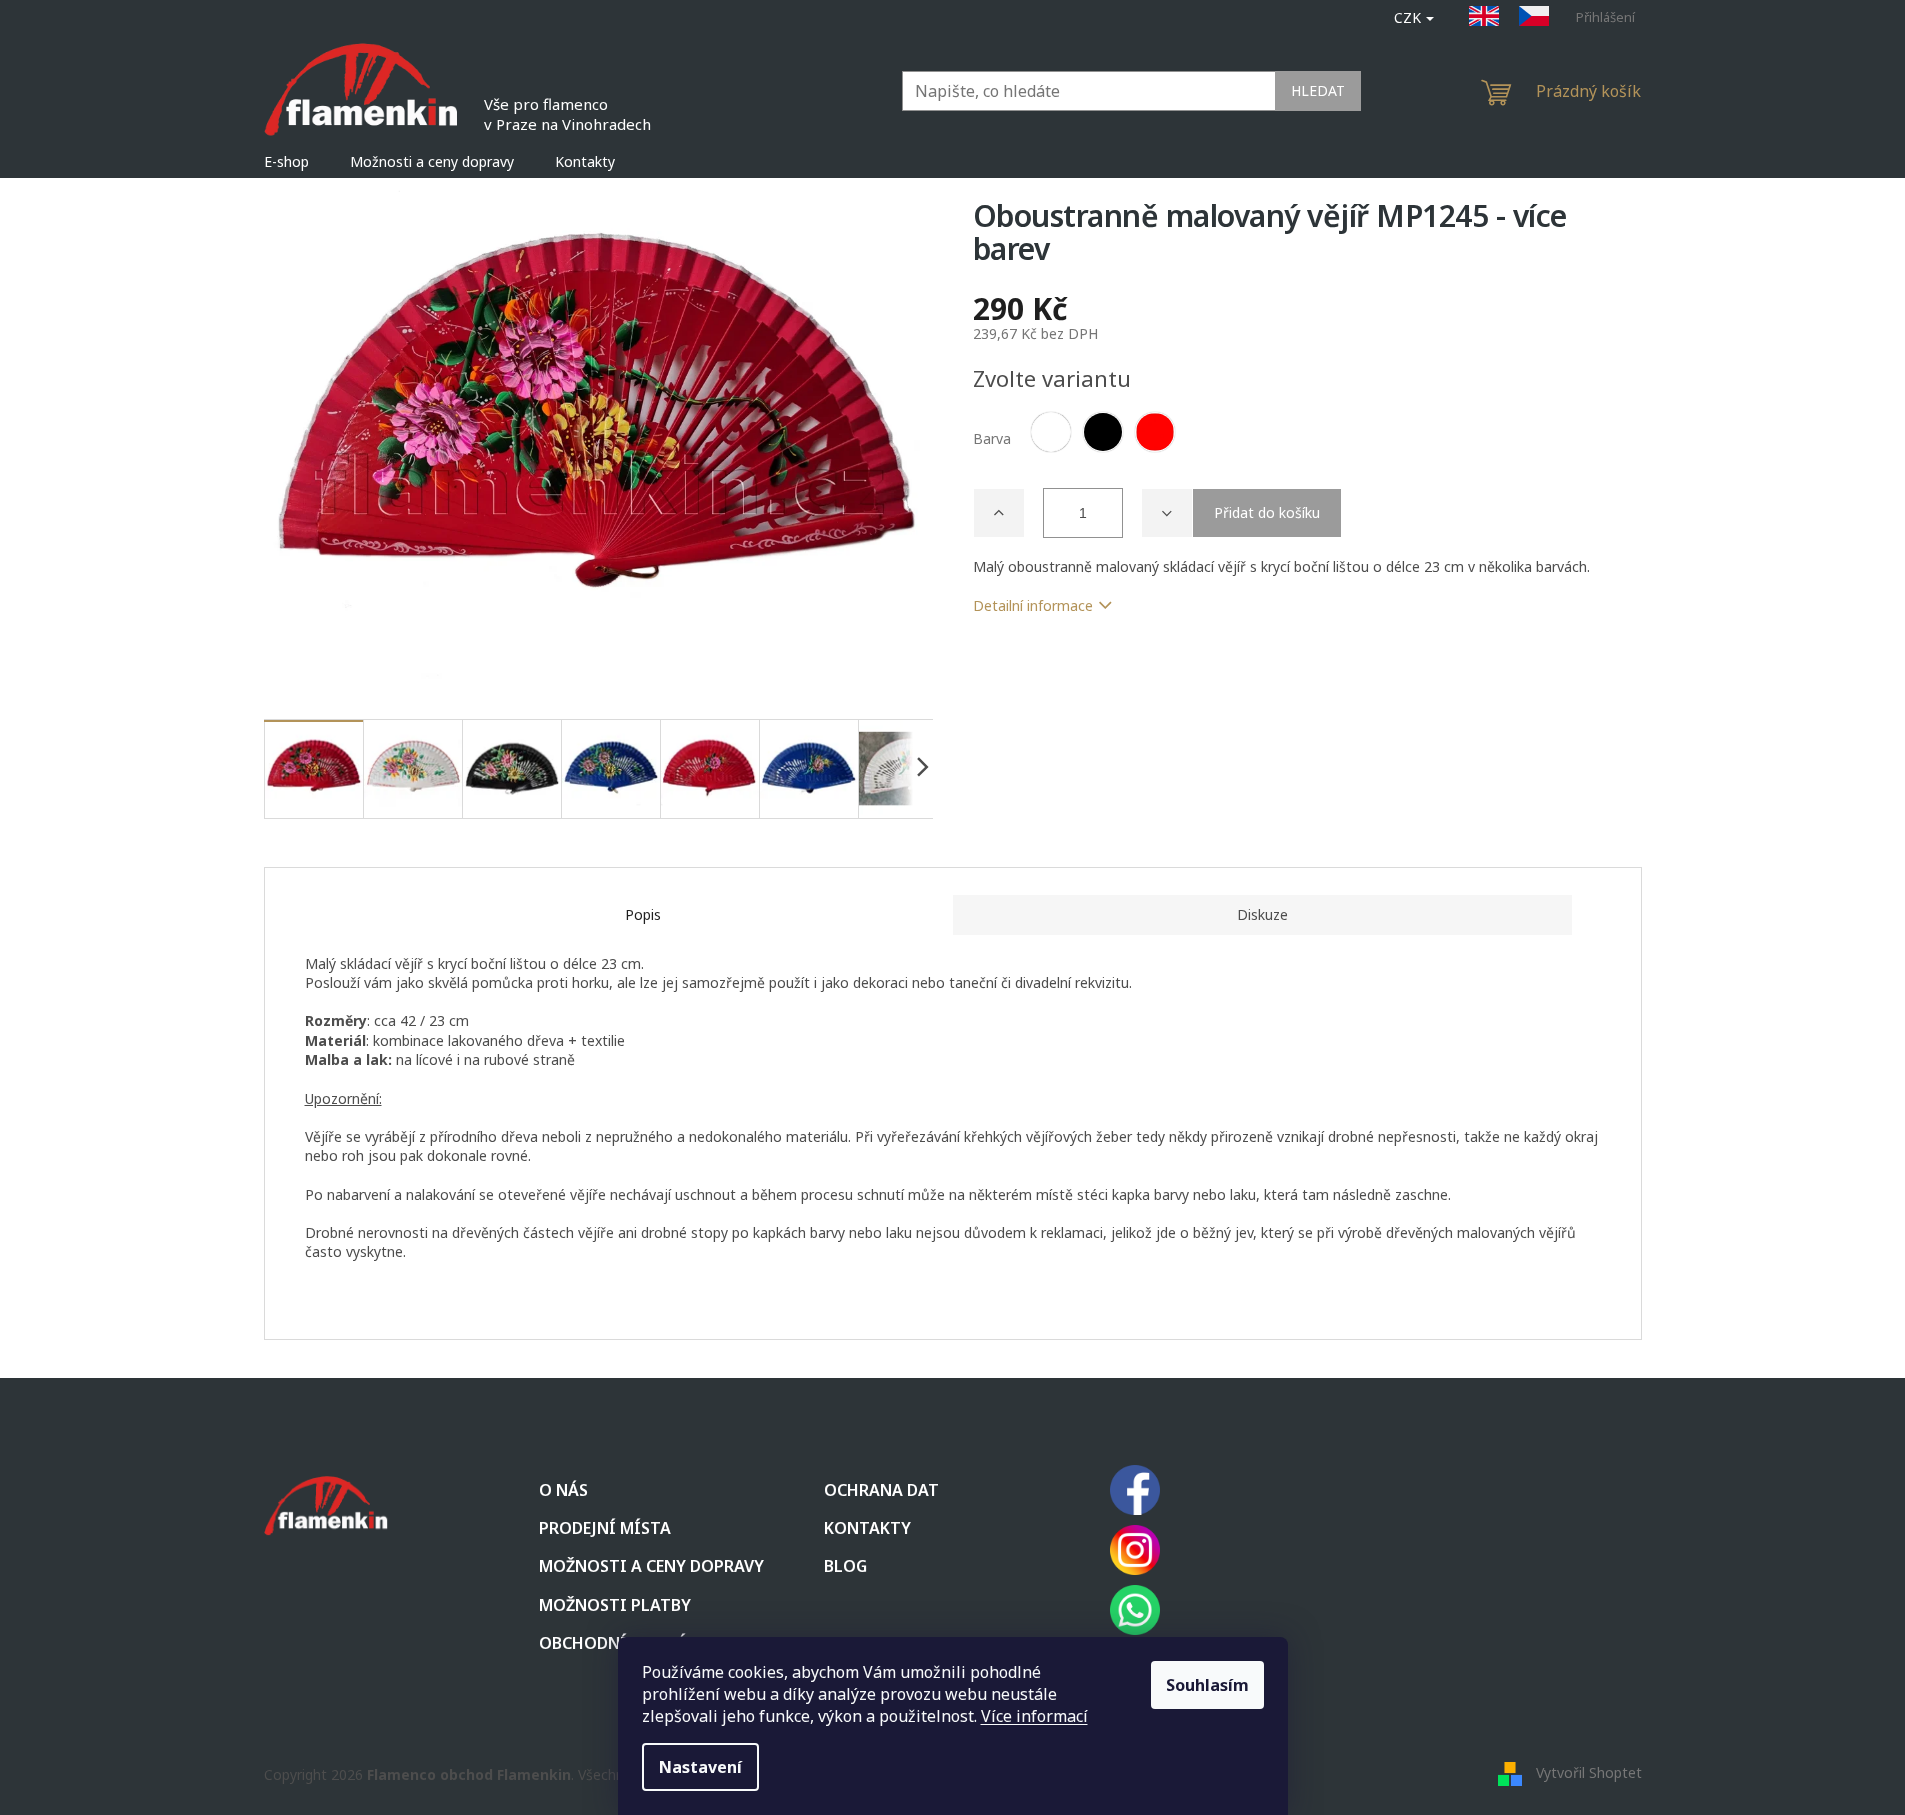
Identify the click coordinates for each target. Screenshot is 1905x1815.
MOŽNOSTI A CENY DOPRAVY (651, 1566)
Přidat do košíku (1267, 512)
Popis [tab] (643, 914)
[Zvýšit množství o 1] (999, 513)
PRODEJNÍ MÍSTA (605, 1528)
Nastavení (700, 1767)
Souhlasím (1207, 1685)
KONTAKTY (867, 1528)
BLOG (845, 1566)
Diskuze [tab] (1262, 914)
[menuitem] (286, 162)
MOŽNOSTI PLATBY (615, 1605)
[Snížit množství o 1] (1167, 513)
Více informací (1034, 1716)
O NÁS (563, 1490)
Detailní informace (1033, 605)
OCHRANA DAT (881, 1490)
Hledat (1318, 90)
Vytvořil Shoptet (1589, 1772)
